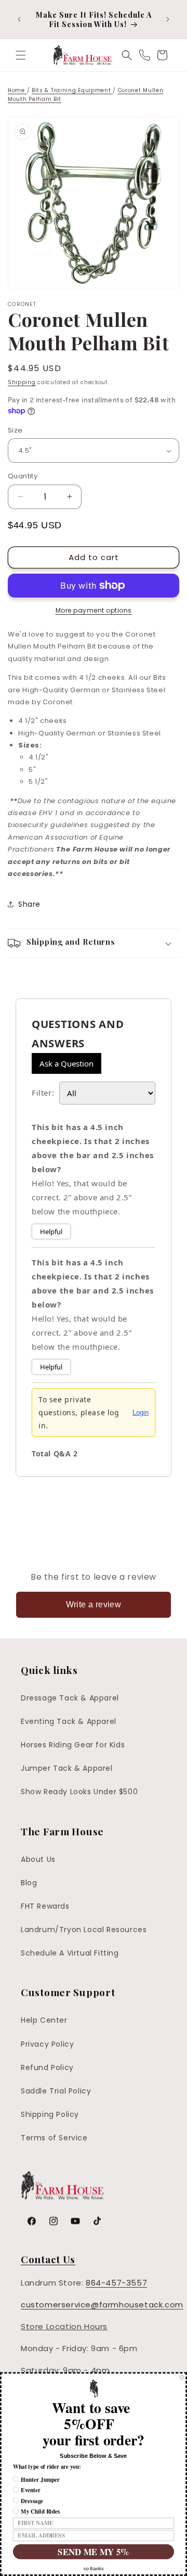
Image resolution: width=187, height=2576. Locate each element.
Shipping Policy (50, 2114)
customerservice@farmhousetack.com (102, 2305)
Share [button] (29, 904)
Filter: (43, 1093)
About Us (38, 1859)
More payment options (94, 610)
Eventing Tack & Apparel (69, 1721)
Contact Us (48, 2259)
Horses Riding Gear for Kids (73, 1745)
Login (141, 1412)
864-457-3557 (116, 2283)
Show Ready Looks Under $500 (79, 1792)
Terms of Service (54, 2138)
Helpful (51, 1232)
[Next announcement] (168, 19)
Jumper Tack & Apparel (67, 1768)
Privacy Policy (47, 2044)
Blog (29, 1883)
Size (15, 430)
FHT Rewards (45, 1906)
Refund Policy (47, 2067)
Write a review (94, 1604)
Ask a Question (66, 1063)
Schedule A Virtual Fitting (70, 1953)
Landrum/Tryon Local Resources (84, 1930)
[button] (21, 55)
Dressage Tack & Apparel (70, 1698)
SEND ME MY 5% (93, 2552)
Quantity (23, 476)
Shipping (22, 382)
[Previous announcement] (19, 19)
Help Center (44, 2020)
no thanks (94, 2569)
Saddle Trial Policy (56, 2091)
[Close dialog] (182, 2377)
